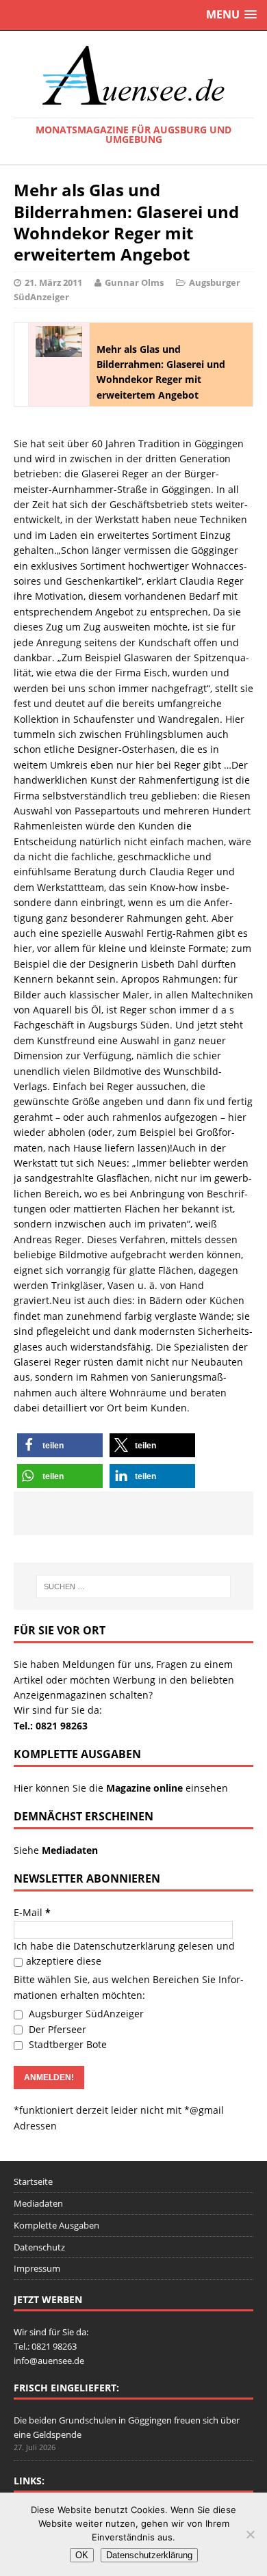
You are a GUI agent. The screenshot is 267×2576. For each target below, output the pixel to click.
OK (82, 2555)
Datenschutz (39, 2247)
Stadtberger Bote (66, 2044)
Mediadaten (38, 2203)
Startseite (33, 2181)
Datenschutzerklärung (124, 1946)
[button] (60, 1445)
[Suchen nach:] (134, 1586)
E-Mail (32, 1912)
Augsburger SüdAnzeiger (85, 2014)
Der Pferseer (56, 2029)
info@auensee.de (49, 2361)
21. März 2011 (53, 282)
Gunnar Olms (134, 282)
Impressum (37, 2268)
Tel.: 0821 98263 (51, 1726)
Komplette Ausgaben (56, 2225)
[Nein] (250, 2534)
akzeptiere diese (64, 1961)
